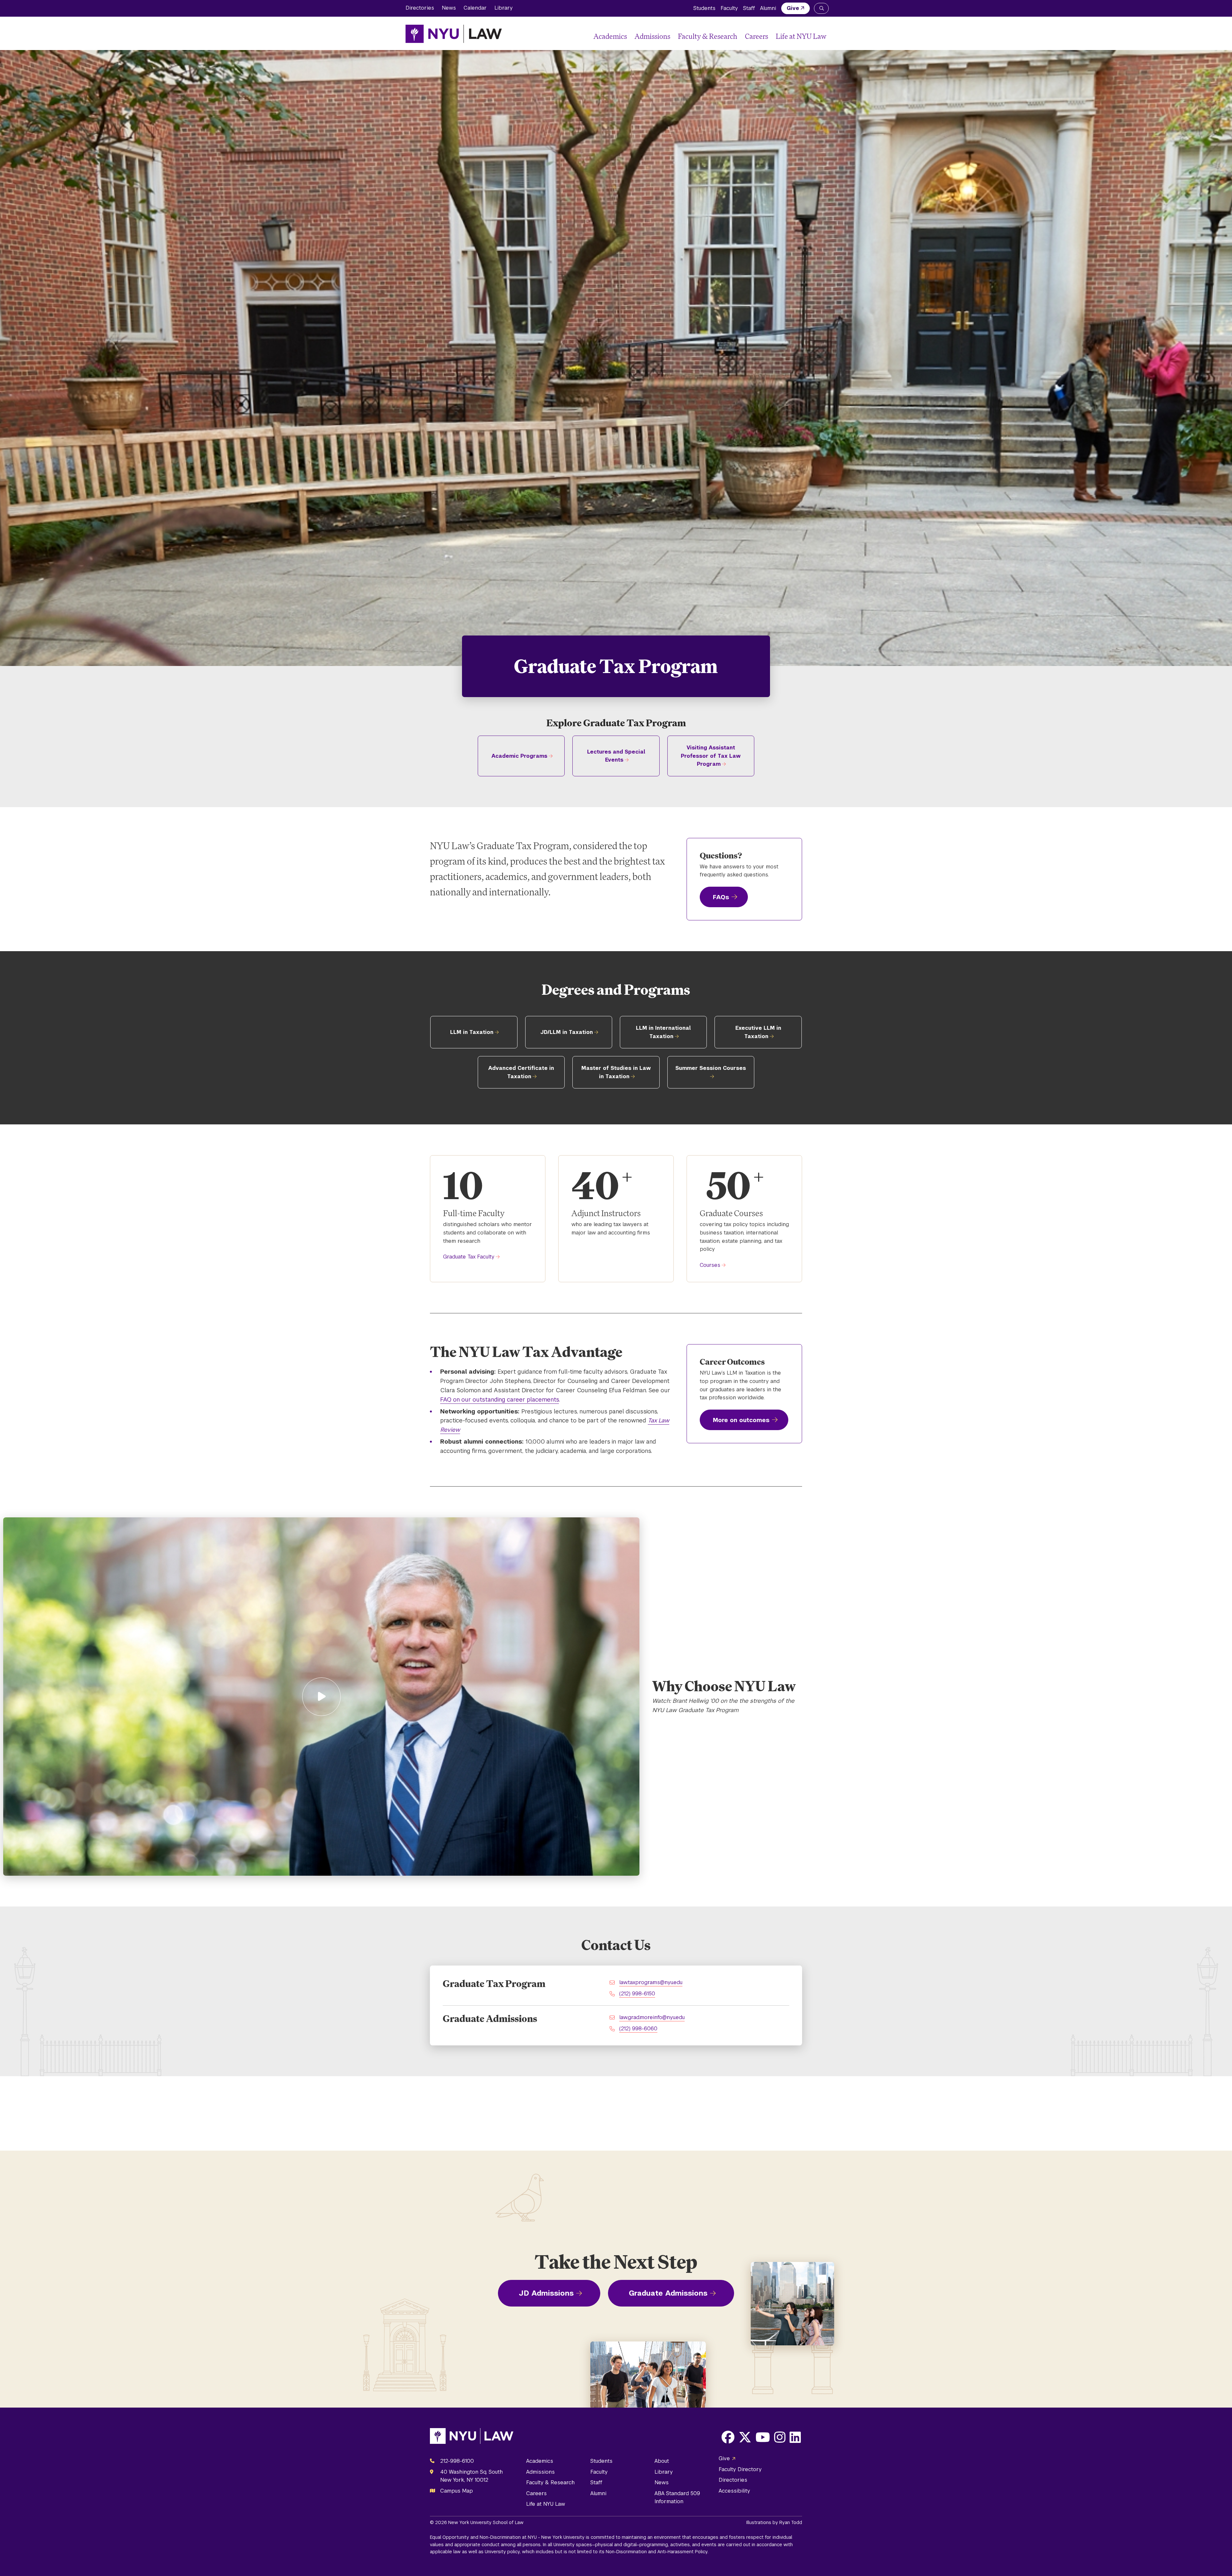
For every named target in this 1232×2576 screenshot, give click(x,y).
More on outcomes (741, 1420)
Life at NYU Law (801, 36)
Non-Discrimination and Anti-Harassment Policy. (657, 2552)
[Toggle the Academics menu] (629, 36)
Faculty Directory (740, 2469)
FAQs (721, 897)
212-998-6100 (457, 2461)
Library (504, 8)
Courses (710, 1265)
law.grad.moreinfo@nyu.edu (652, 2017)
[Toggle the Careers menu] (771, 36)
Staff (749, 8)
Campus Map (457, 2491)
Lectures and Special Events (616, 756)
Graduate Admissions (668, 2293)
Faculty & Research (708, 36)
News (449, 8)
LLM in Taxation (472, 1032)
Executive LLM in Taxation (758, 1032)
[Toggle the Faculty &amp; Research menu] (740, 36)
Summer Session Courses (711, 1068)
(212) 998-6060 (638, 2029)
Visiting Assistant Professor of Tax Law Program (711, 756)
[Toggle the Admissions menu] (673, 36)
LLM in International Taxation (663, 1032)
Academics (610, 36)
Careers (757, 36)
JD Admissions (546, 2293)
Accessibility (734, 2491)
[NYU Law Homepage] (454, 34)
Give (793, 8)
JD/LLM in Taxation (567, 1032)
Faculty (729, 8)
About (662, 2461)
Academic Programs (519, 756)
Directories (420, 8)
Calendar (475, 8)
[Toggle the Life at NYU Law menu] (821, 36)
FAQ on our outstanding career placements (500, 1399)
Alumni (768, 8)
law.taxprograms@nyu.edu (651, 1982)
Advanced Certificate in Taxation (521, 1072)
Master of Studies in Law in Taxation (616, 1072)
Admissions (652, 36)
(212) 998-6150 (637, 1994)
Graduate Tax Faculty (469, 1257)
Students (704, 8)
